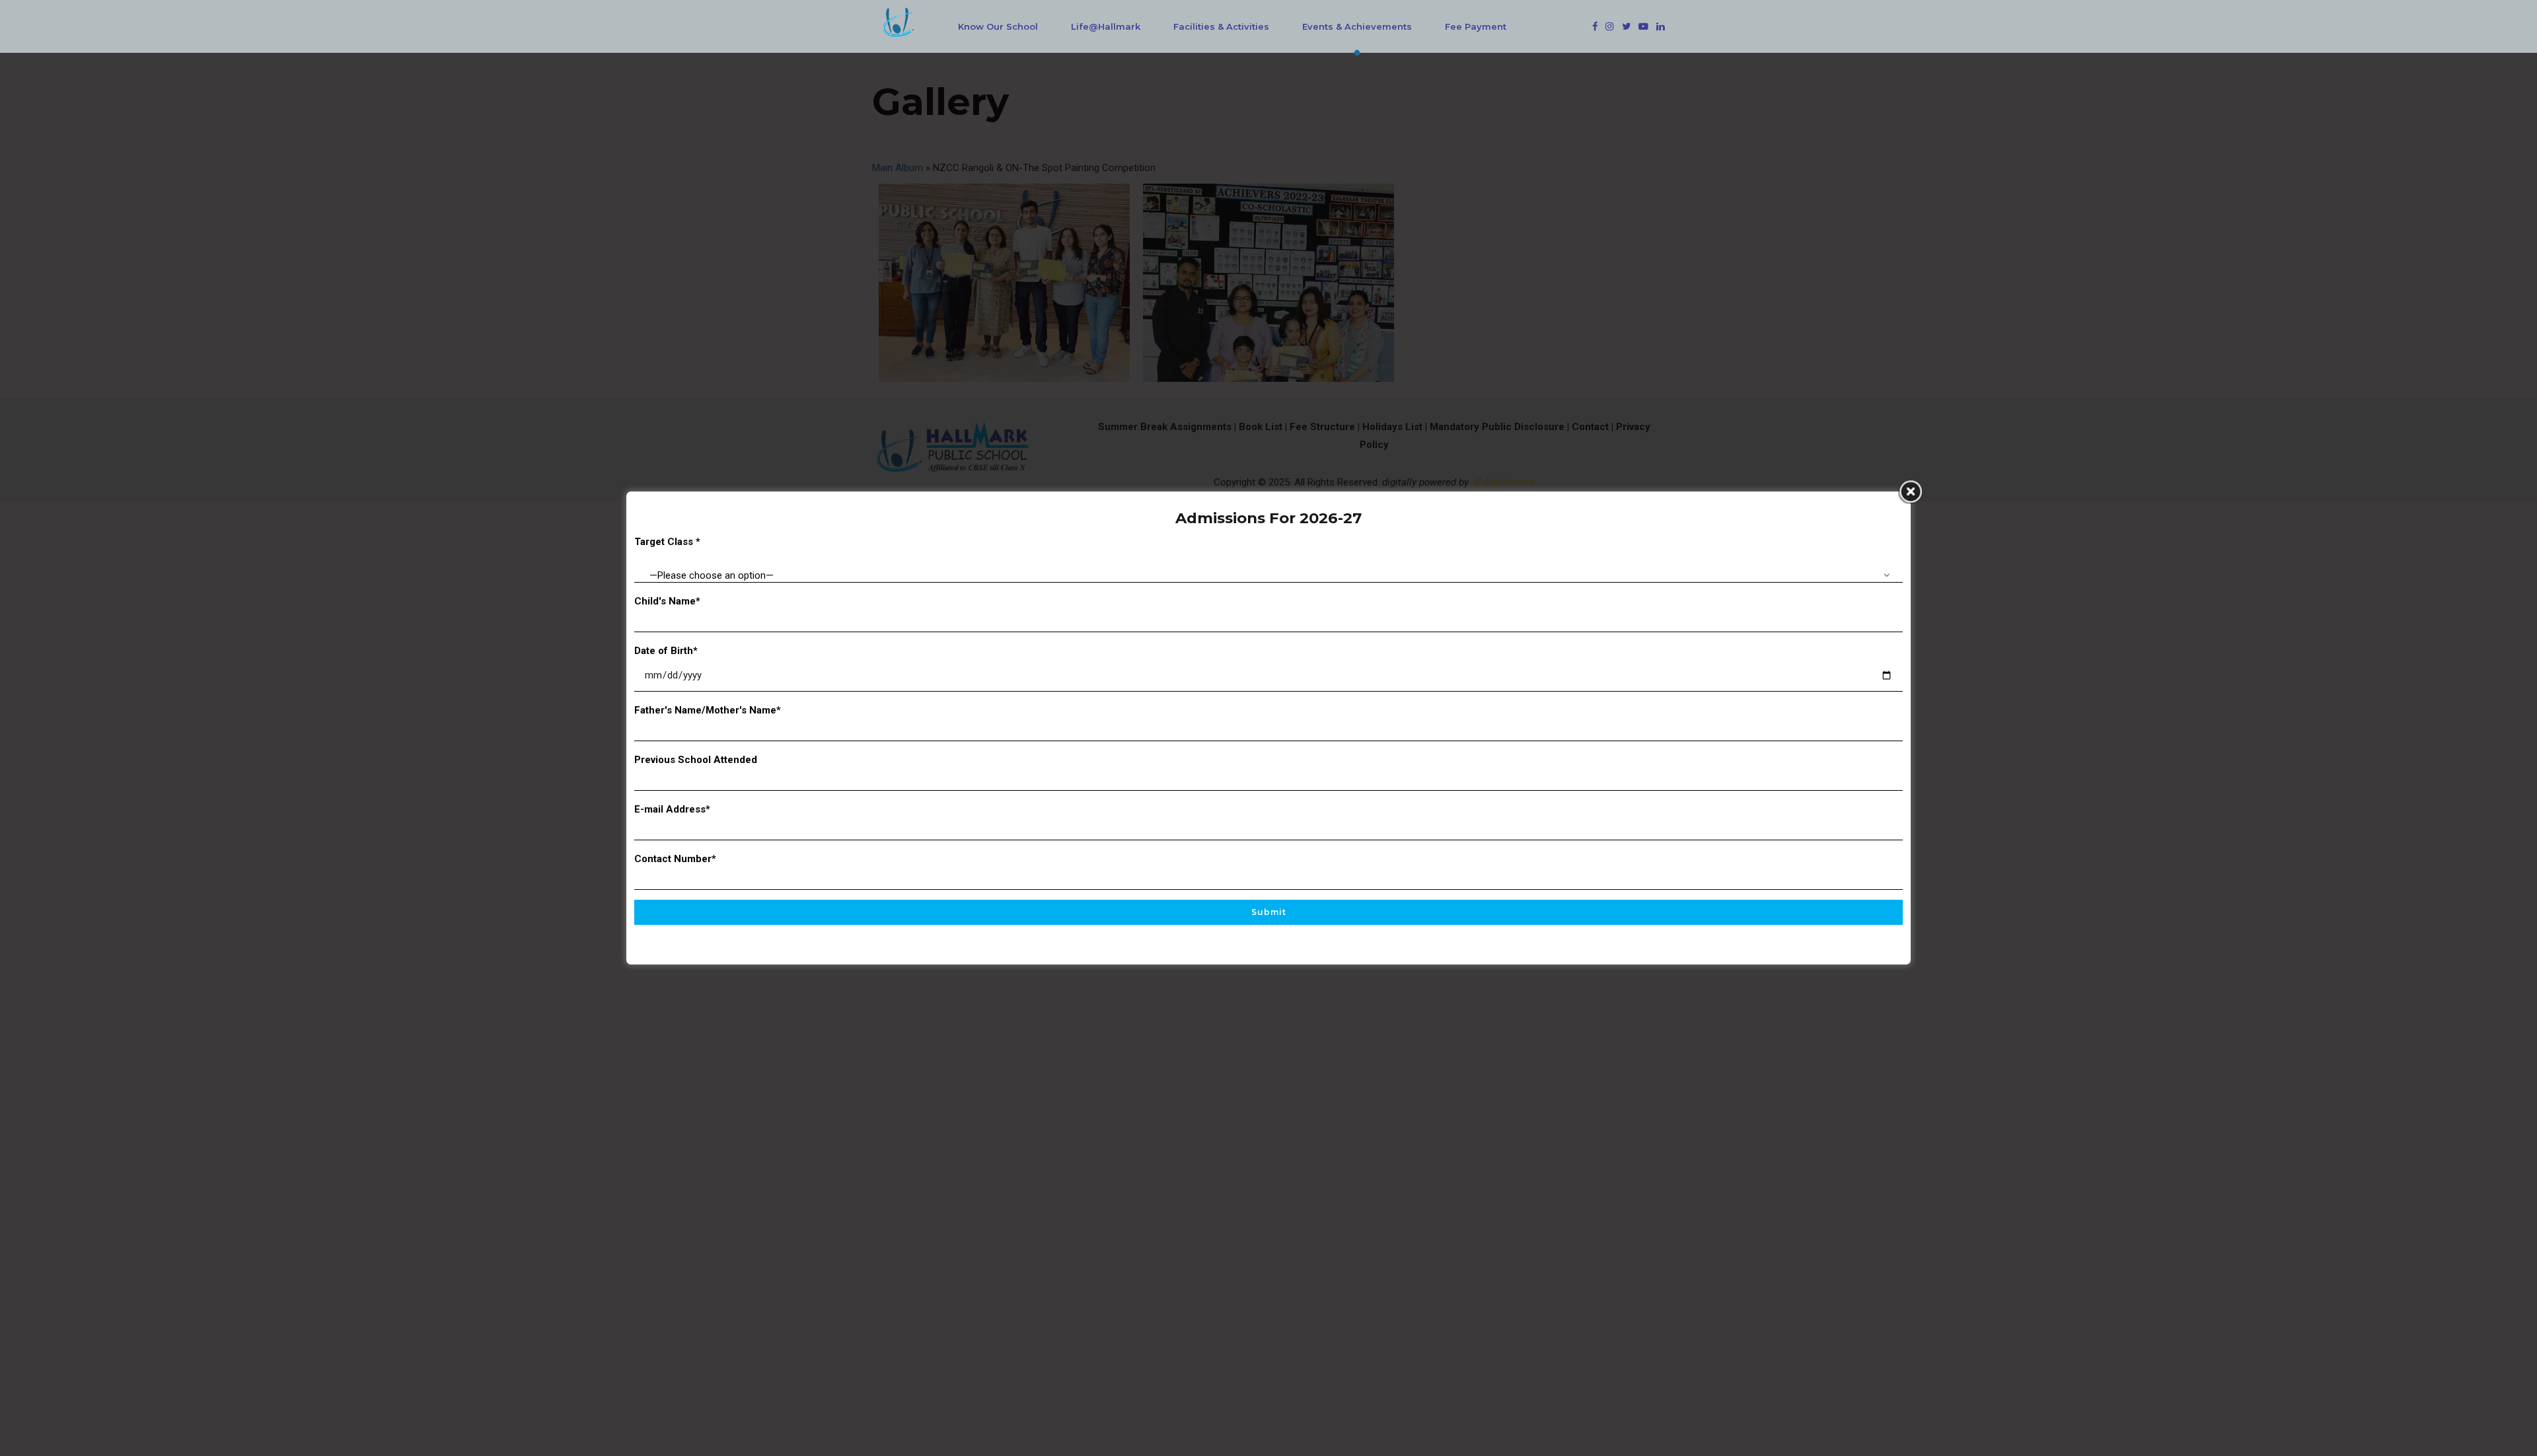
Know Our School (998, 26)
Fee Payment (1476, 26)
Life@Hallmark (1106, 26)
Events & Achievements (1357, 26)
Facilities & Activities (1221, 26)
